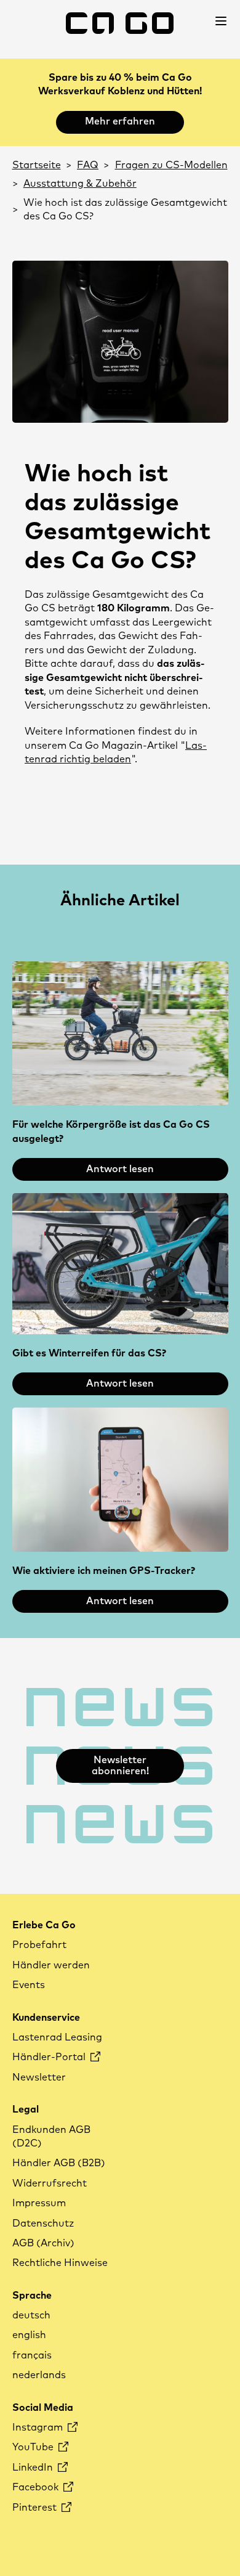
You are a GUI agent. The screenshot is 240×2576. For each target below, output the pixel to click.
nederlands (39, 2375)
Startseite (37, 165)
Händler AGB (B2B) (59, 2163)
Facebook (37, 2487)
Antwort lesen (120, 1169)
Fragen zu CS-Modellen (171, 165)
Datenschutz (43, 2223)
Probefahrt (39, 1945)
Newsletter (39, 2077)
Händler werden (51, 1965)
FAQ (88, 165)
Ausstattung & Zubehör (80, 184)
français (32, 2355)
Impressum (39, 2203)
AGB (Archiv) (43, 2243)
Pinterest (36, 2508)
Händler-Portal (50, 2057)
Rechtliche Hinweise (60, 2263)
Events (29, 1985)
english (29, 2335)
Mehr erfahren (120, 121)
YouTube (34, 2447)
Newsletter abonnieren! (120, 1766)
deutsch (31, 2315)
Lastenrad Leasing (57, 2037)
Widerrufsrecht (50, 2183)
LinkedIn (34, 2468)
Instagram (39, 2427)
